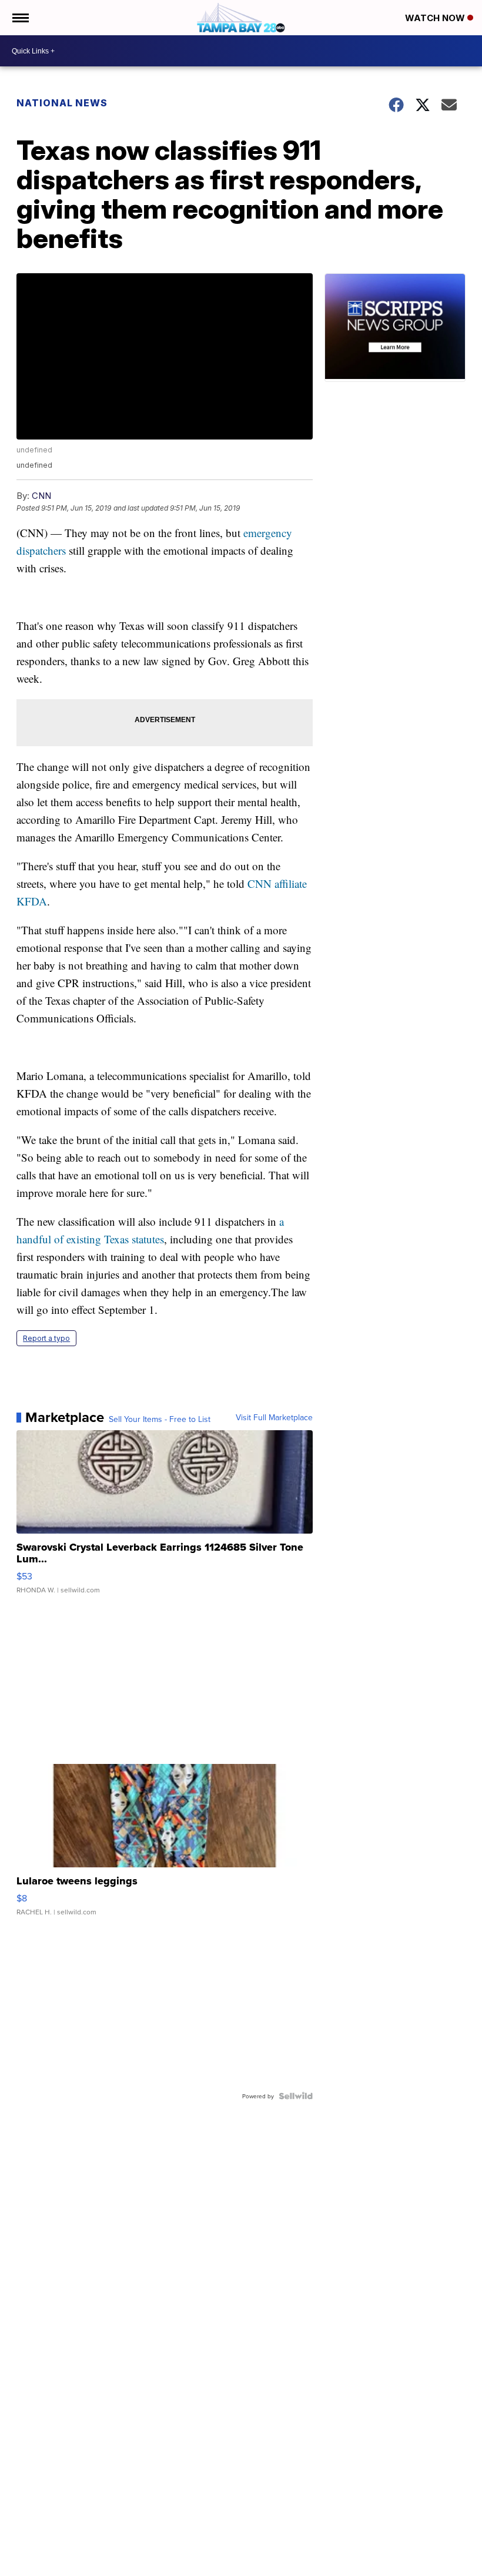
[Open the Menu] (20, 18)
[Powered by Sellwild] (296, 2096)
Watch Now (436, 18)
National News (62, 103)
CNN (41, 496)
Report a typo (46, 1338)
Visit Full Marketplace (274, 1417)
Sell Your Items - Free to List (160, 1419)
